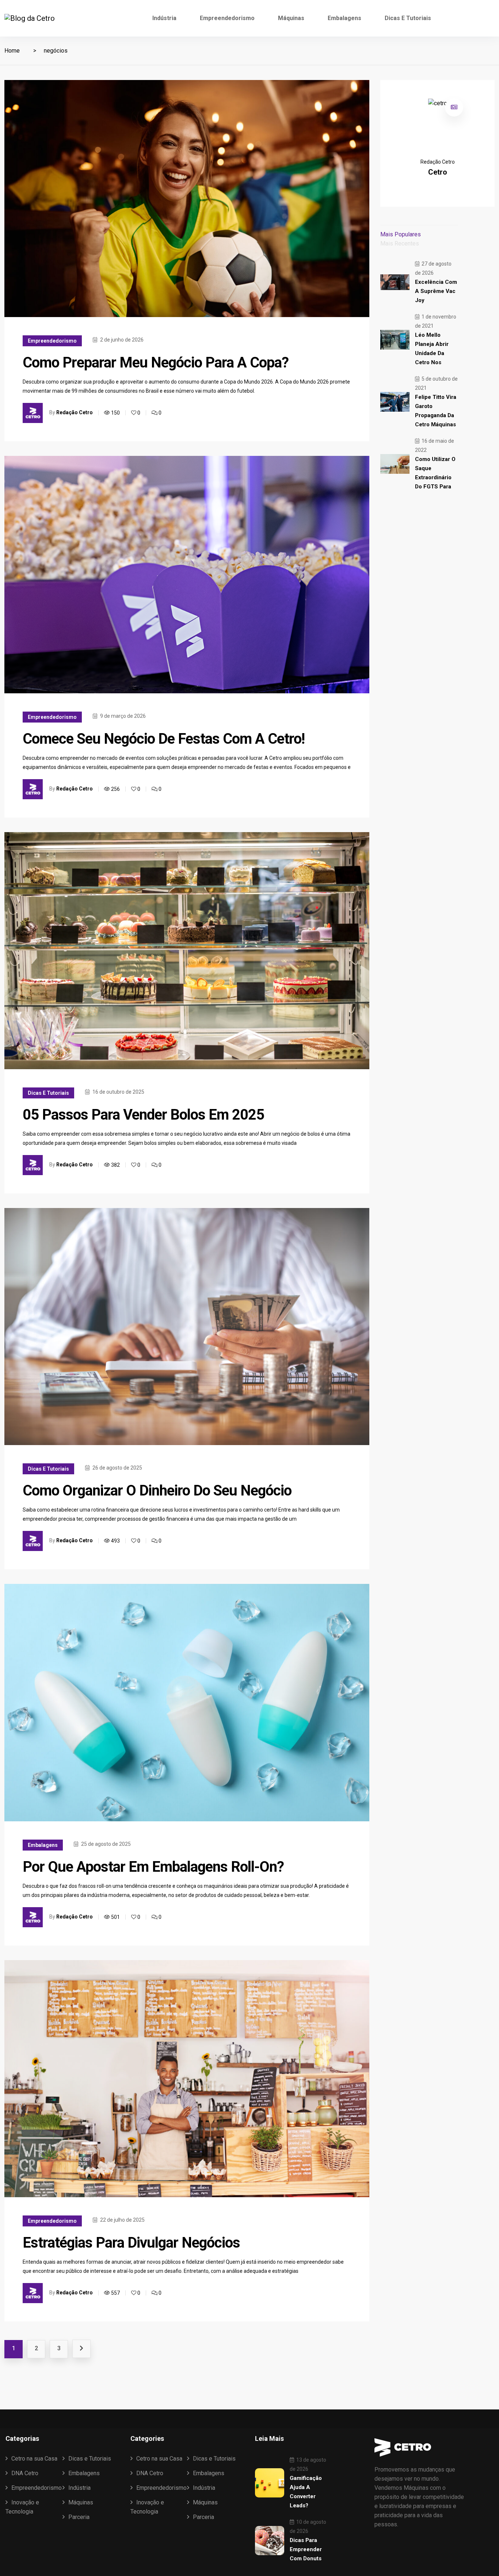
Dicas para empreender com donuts (306, 2549)
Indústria (164, 18)
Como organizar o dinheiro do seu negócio (157, 1491)
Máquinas (291, 18)
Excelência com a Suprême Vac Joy (436, 291)
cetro (438, 172)
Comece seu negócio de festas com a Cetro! (164, 739)
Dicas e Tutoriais (408, 18)
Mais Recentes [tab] (400, 243)
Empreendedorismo (227, 18)
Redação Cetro (75, 413)
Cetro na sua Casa (34, 2459)
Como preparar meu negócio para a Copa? (156, 363)
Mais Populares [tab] (401, 234)
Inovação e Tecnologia (22, 2507)
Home (12, 51)
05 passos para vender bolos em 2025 (143, 1115)
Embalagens (344, 18)
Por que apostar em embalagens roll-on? (153, 1867)
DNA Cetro (25, 2473)
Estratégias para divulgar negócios (131, 2243)
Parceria (79, 2517)
